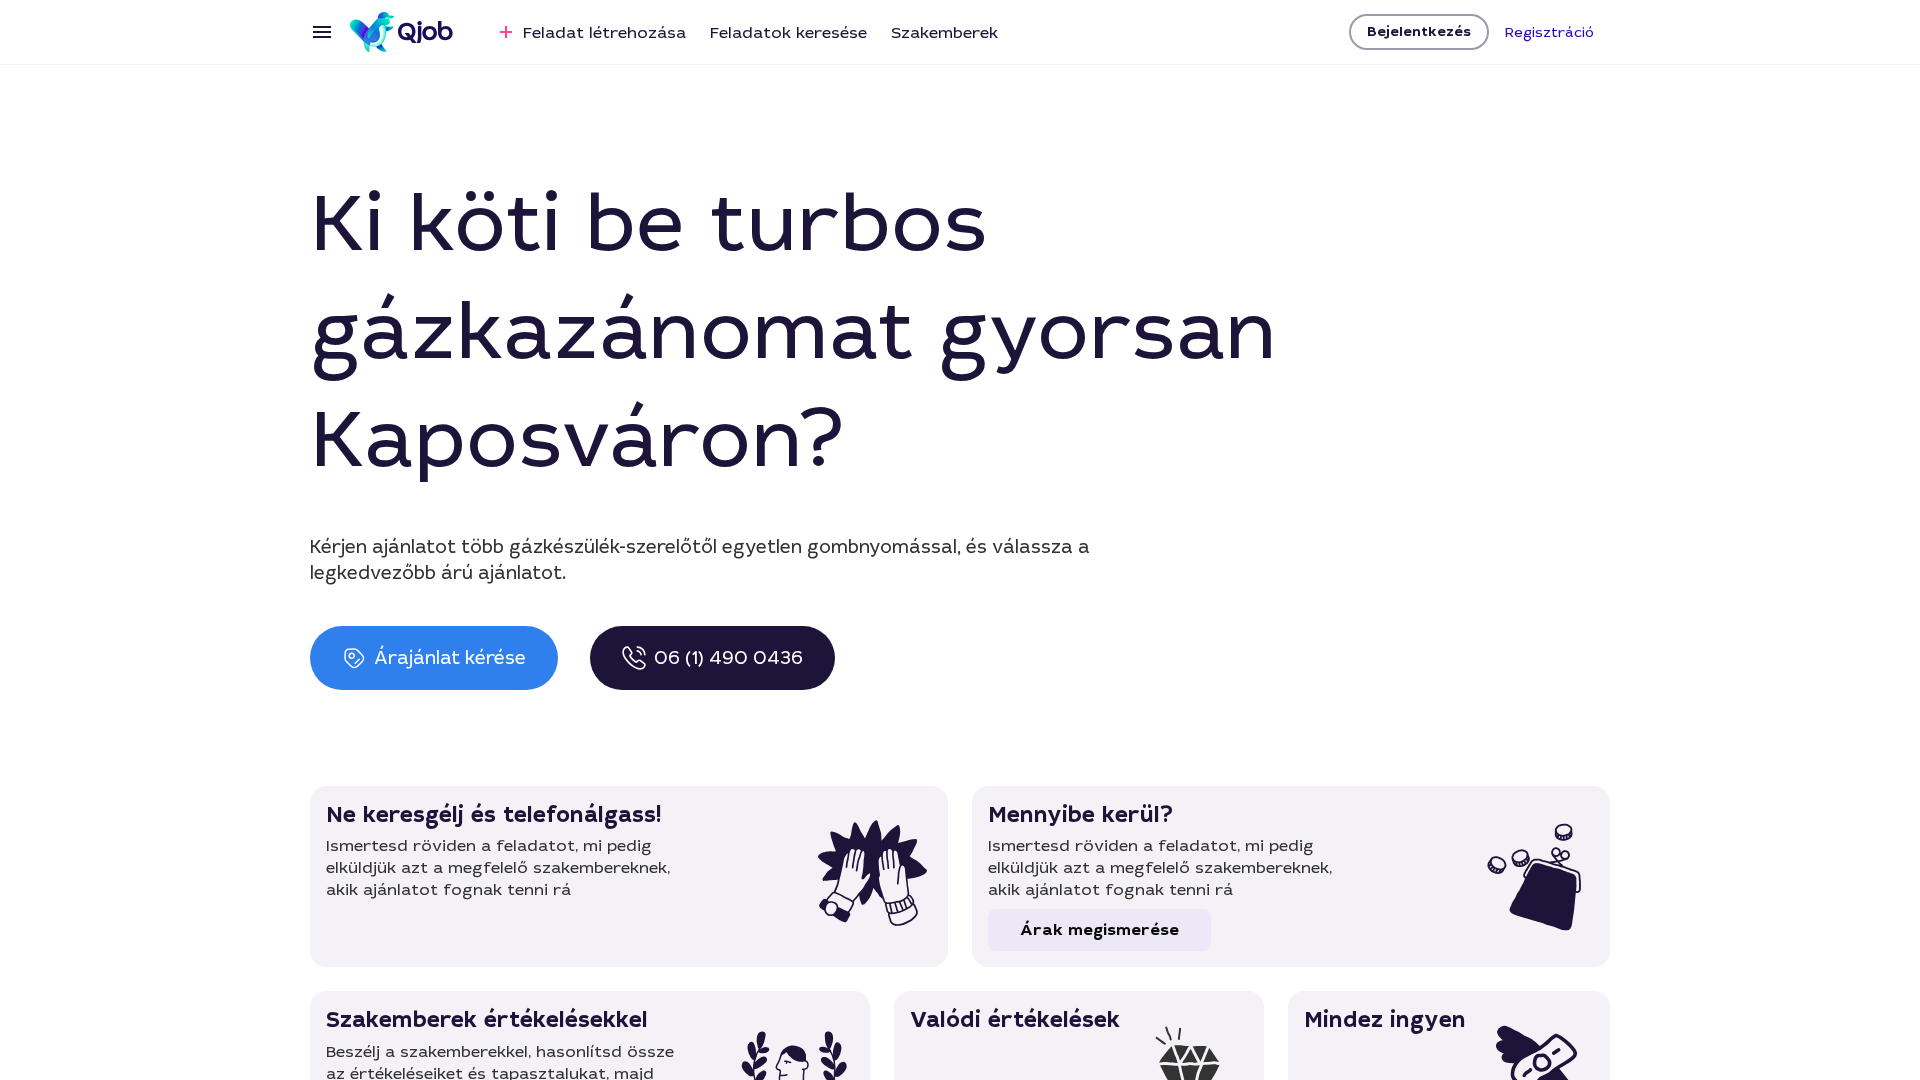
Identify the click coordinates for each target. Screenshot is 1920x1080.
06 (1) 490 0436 (728, 658)
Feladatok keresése (788, 32)
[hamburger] (322, 32)
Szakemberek (944, 32)
